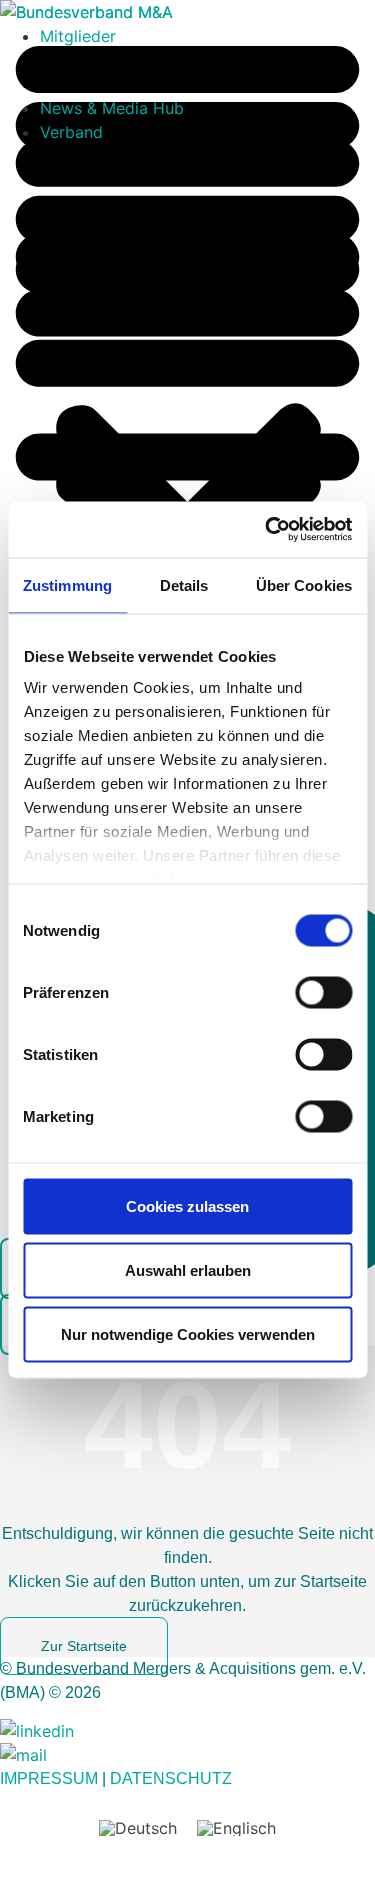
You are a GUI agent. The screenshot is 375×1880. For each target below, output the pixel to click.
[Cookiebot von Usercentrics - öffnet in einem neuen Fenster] (267, 530)
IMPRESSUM (49, 1778)
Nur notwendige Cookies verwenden (188, 1333)
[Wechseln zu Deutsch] (138, 1827)
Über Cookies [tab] (304, 584)
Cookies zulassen (187, 1205)
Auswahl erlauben (188, 1269)
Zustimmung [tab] (67, 584)
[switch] (323, 992)
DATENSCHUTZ (171, 1778)
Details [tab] (184, 584)
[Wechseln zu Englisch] (236, 1827)
